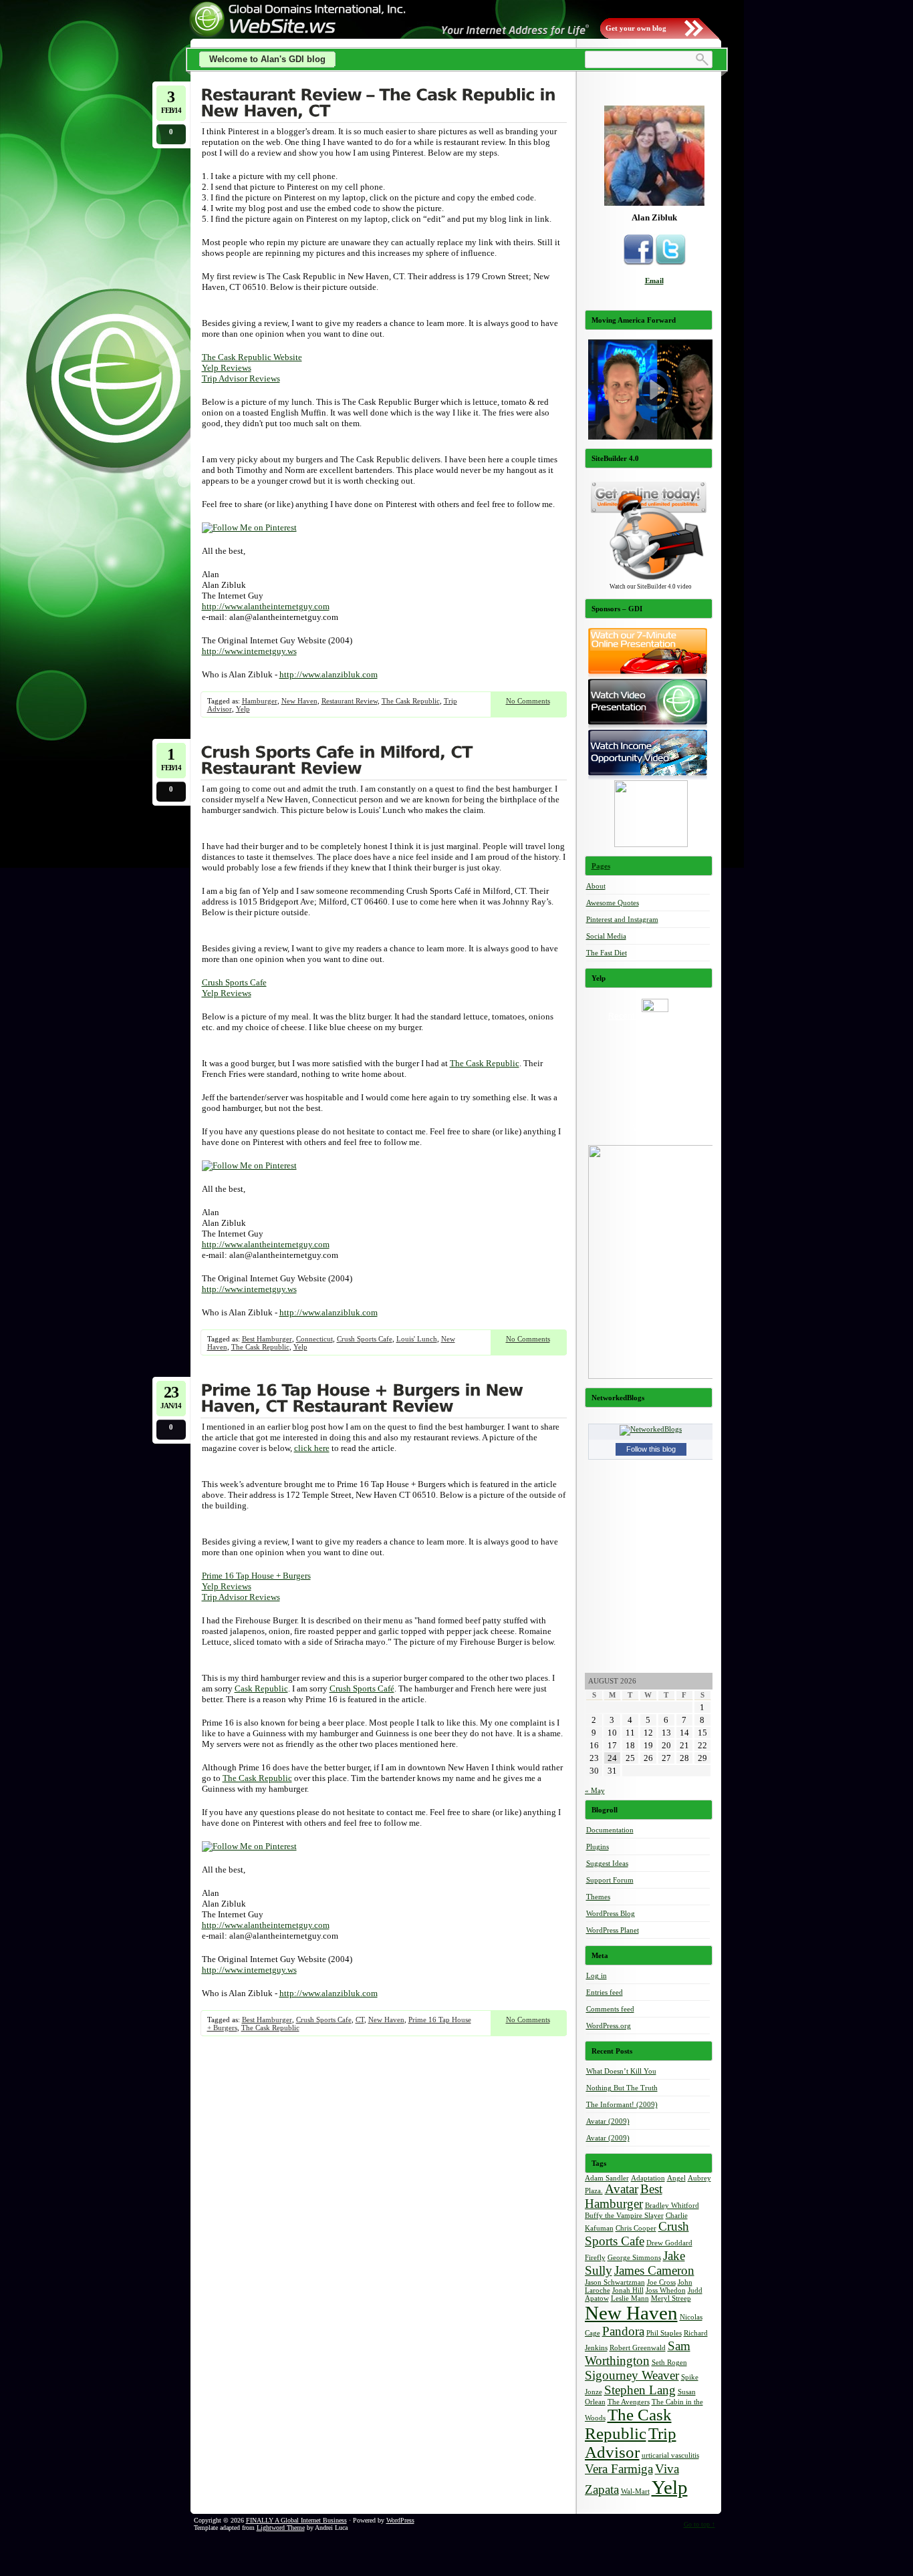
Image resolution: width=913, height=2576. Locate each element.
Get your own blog (636, 28)
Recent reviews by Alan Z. (655, 1016)
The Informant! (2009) (622, 2104)
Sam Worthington (638, 2353)
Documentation (610, 1830)
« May (595, 1790)
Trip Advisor (631, 2443)
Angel (676, 2178)
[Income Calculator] (651, 844)
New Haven (299, 701)
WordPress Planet (613, 1930)
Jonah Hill (628, 2290)
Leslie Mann (630, 2298)
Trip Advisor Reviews (241, 378)
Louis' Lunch (417, 1339)
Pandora (623, 2331)
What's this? (655, 1128)
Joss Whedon (666, 2290)
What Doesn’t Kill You (621, 2071)
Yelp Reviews (227, 368)
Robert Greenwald (638, 2348)
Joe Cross (661, 2282)
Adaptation (648, 2178)
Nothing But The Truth (622, 2088)
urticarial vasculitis (670, 2455)
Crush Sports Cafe (234, 982)
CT (360, 2020)
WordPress (400, 2520)
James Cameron (654, 2270)
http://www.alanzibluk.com (329, 674)
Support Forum (610, 1880)
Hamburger (260, 701)
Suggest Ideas (607, 1863)
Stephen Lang (640, 2390)
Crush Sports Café (362, 1688)
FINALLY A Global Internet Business (296, 2520)
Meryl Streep (671, 2298)
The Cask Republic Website (252, 357)
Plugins (598, 1846)
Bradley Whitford (672, 2206)
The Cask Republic (411, 701)
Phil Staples (664, 2333)
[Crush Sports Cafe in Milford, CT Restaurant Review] (384, 762)
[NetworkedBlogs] (651, 1429)
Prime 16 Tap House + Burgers (256, 1576)
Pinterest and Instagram (622, 919)
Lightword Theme (281, 2528)
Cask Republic (261, 1688)
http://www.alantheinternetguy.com (266, 606)
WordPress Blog (611, 1913)
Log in (597, 1975)
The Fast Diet (607, 953)
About (596, 886)
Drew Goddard (669, 2243)
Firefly (595, 2258)
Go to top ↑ (699, 2524)
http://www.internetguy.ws (249, 651)
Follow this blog (651, 1449)
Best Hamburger (267, 1339)
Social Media (606, 936)
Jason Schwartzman (615, 2282)
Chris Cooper (636, 2228)
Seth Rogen (669, 2363)
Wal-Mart (635, 2491)
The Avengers (629, 2402)
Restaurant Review (350, 701)
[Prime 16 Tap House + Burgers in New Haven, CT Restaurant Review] (384, 1400)
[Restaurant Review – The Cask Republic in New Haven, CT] (384, 104)
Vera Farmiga (619, 2469)
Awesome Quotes (613, 903)
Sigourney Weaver (632, 2375)
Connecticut (314, 1339)
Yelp (243, 709)
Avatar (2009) (608, 2121)
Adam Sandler (607, 2178)
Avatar (622, 2189)
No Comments (528, 701)
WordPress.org (609, 2026)
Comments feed (610, 2009)
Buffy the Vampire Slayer (624, 2216)
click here (312, 1448)
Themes (598, 1897)
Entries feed (605, 1992)
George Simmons (634, 2258)
